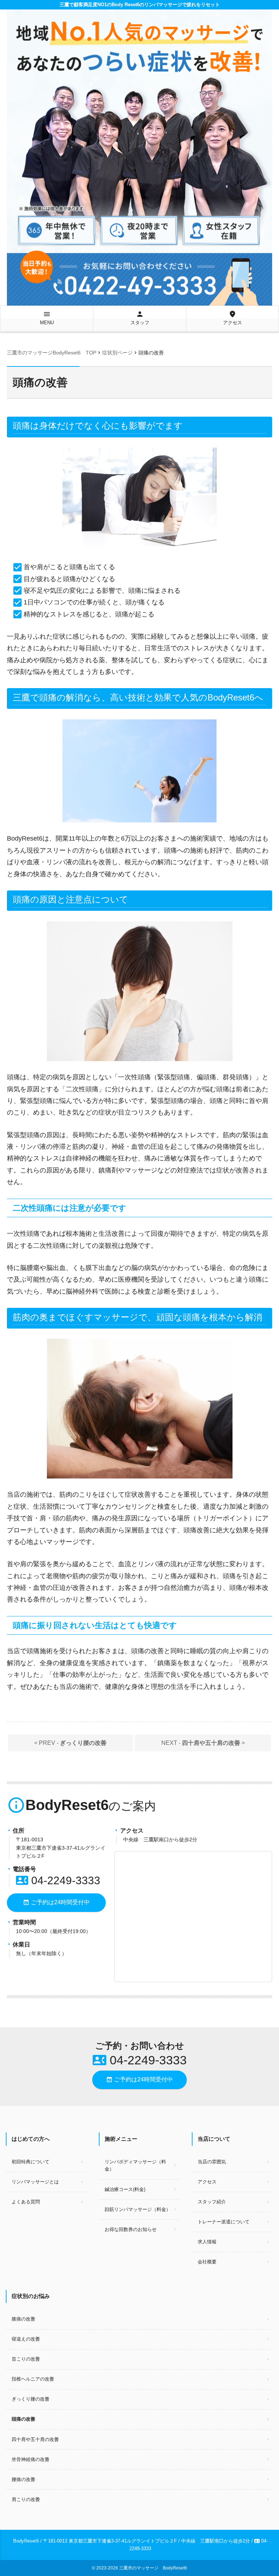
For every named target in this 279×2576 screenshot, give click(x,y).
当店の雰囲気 (212, 2162)
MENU (47, 318)
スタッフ (140, 318)
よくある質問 (26, 2202)
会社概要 (207, 2262)
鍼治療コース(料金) (125, 2189)
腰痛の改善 (23, 2479)
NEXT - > (203, 1743)
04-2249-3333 (58, 1880)
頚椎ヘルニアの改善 (33, 2379)
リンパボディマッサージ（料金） (135, 2166)
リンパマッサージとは (35, 2182)
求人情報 (207, 2242)
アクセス (232, 318)
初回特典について (31, 2162)
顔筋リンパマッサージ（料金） (138, 2209)
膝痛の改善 (23, 2319)
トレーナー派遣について (224, 2222)
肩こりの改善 (26, 2499)
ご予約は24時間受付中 (56, 1902)
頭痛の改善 (23, 2419)
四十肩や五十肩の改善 (35, 2439)
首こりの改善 (26, 2359)
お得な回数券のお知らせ (131, 2229)
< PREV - (70, 1743)
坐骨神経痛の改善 (31, 2459)
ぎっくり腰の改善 (31, 2399)
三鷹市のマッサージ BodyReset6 (153, 2568)
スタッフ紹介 (212, 2202)
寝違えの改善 (26, 2339)
